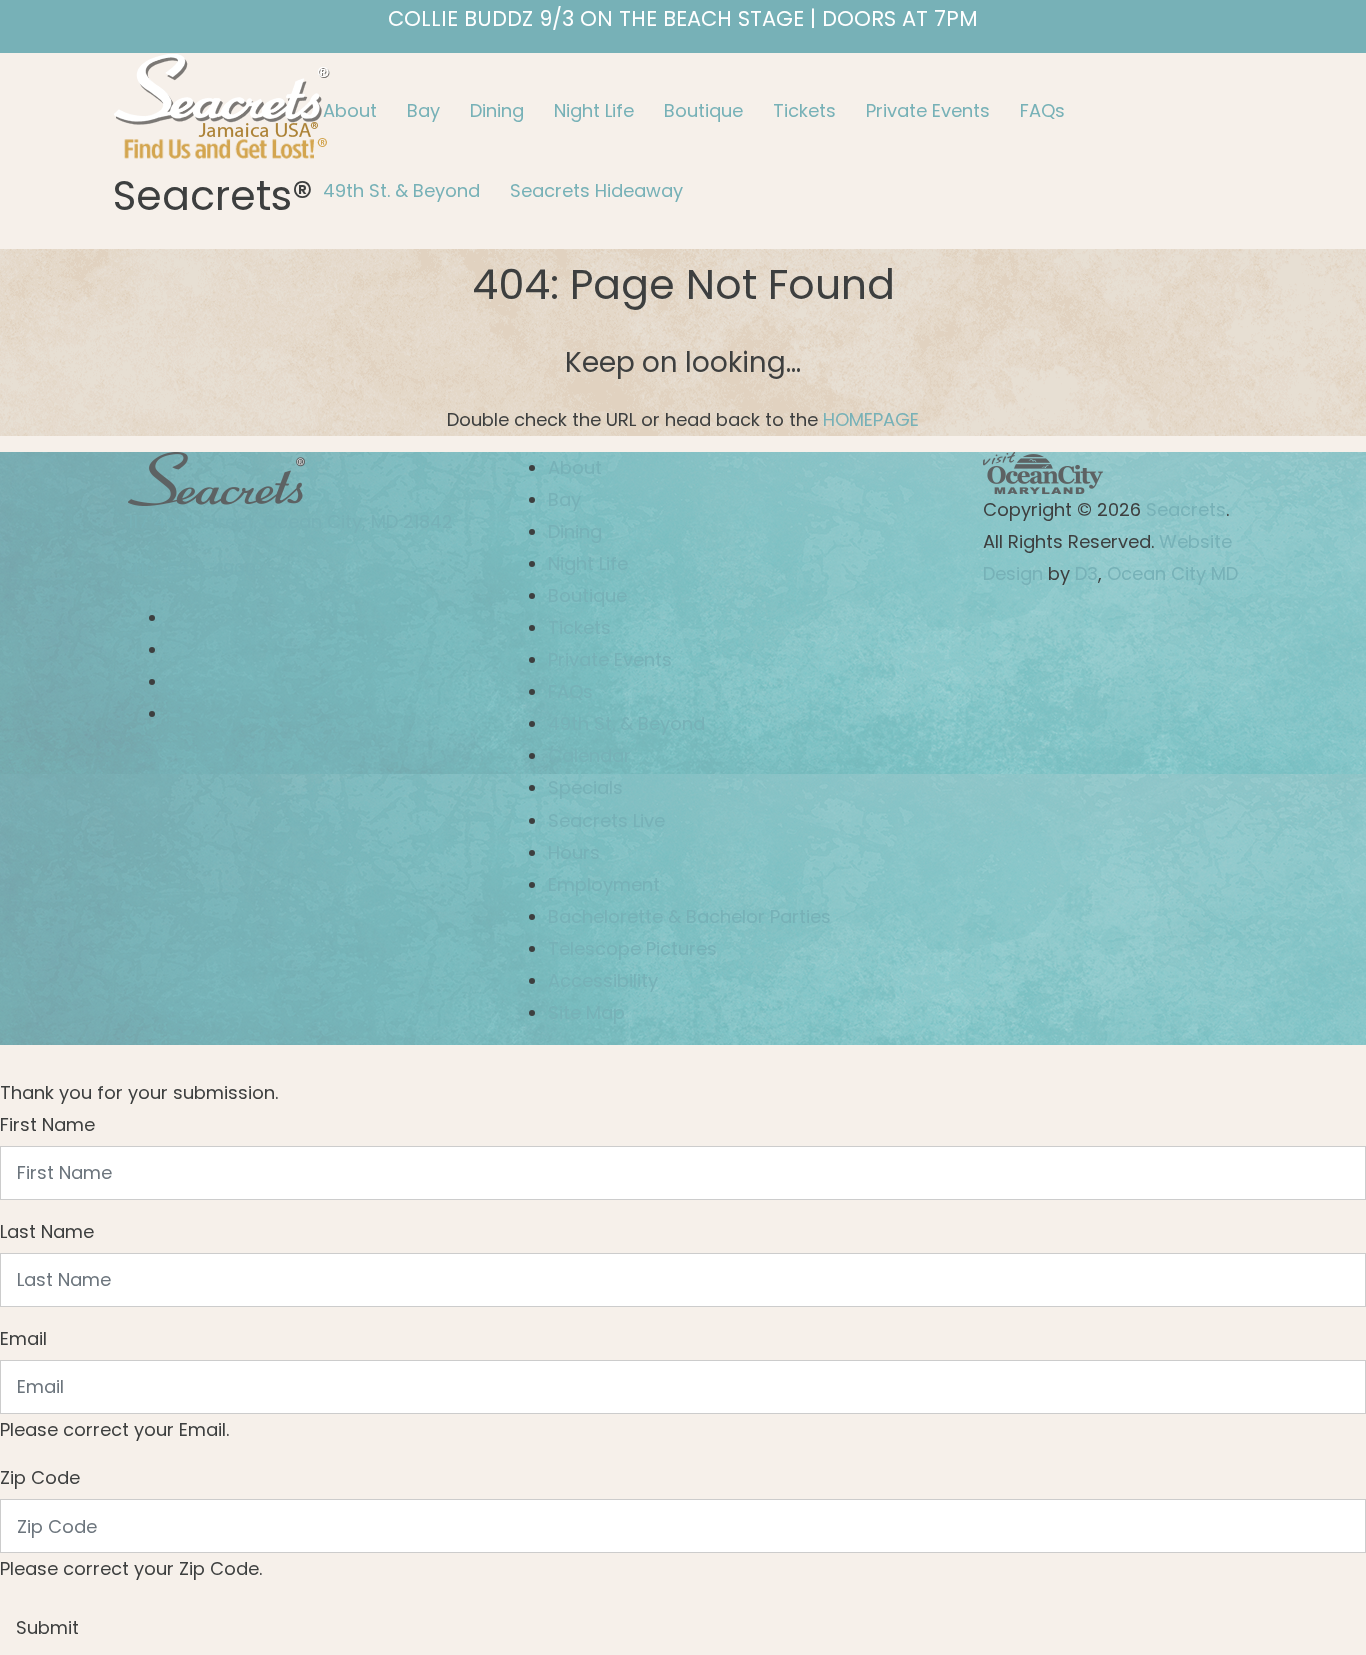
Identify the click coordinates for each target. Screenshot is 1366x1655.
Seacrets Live (606, 820)
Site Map (586, 1012)
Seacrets (1186, 509)
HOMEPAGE (871, 419)
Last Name (47, 1231)
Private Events (928, 110)
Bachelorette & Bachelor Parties (689, 916)
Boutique (703, 110)
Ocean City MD (1172, 573)
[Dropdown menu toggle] (324, 152)
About (350, 110)
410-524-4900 (192, 569)
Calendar (589, 755)
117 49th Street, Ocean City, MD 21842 (290, 521)
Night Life (594, 110)
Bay (423, 110)
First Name (47, 1124)
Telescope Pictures (632, 948)
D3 (1086, 573)
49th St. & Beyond (401, 190)
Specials (585, 787)
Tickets (804, 110)
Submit (47, 1627)
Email (23, 1338)
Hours (574, 852)
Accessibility (603, 980)
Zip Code (40, 1477)
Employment (604, 884)
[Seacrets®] (222, 103)
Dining (497, 110)
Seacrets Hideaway (596, 190)
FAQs (1042, 110)
